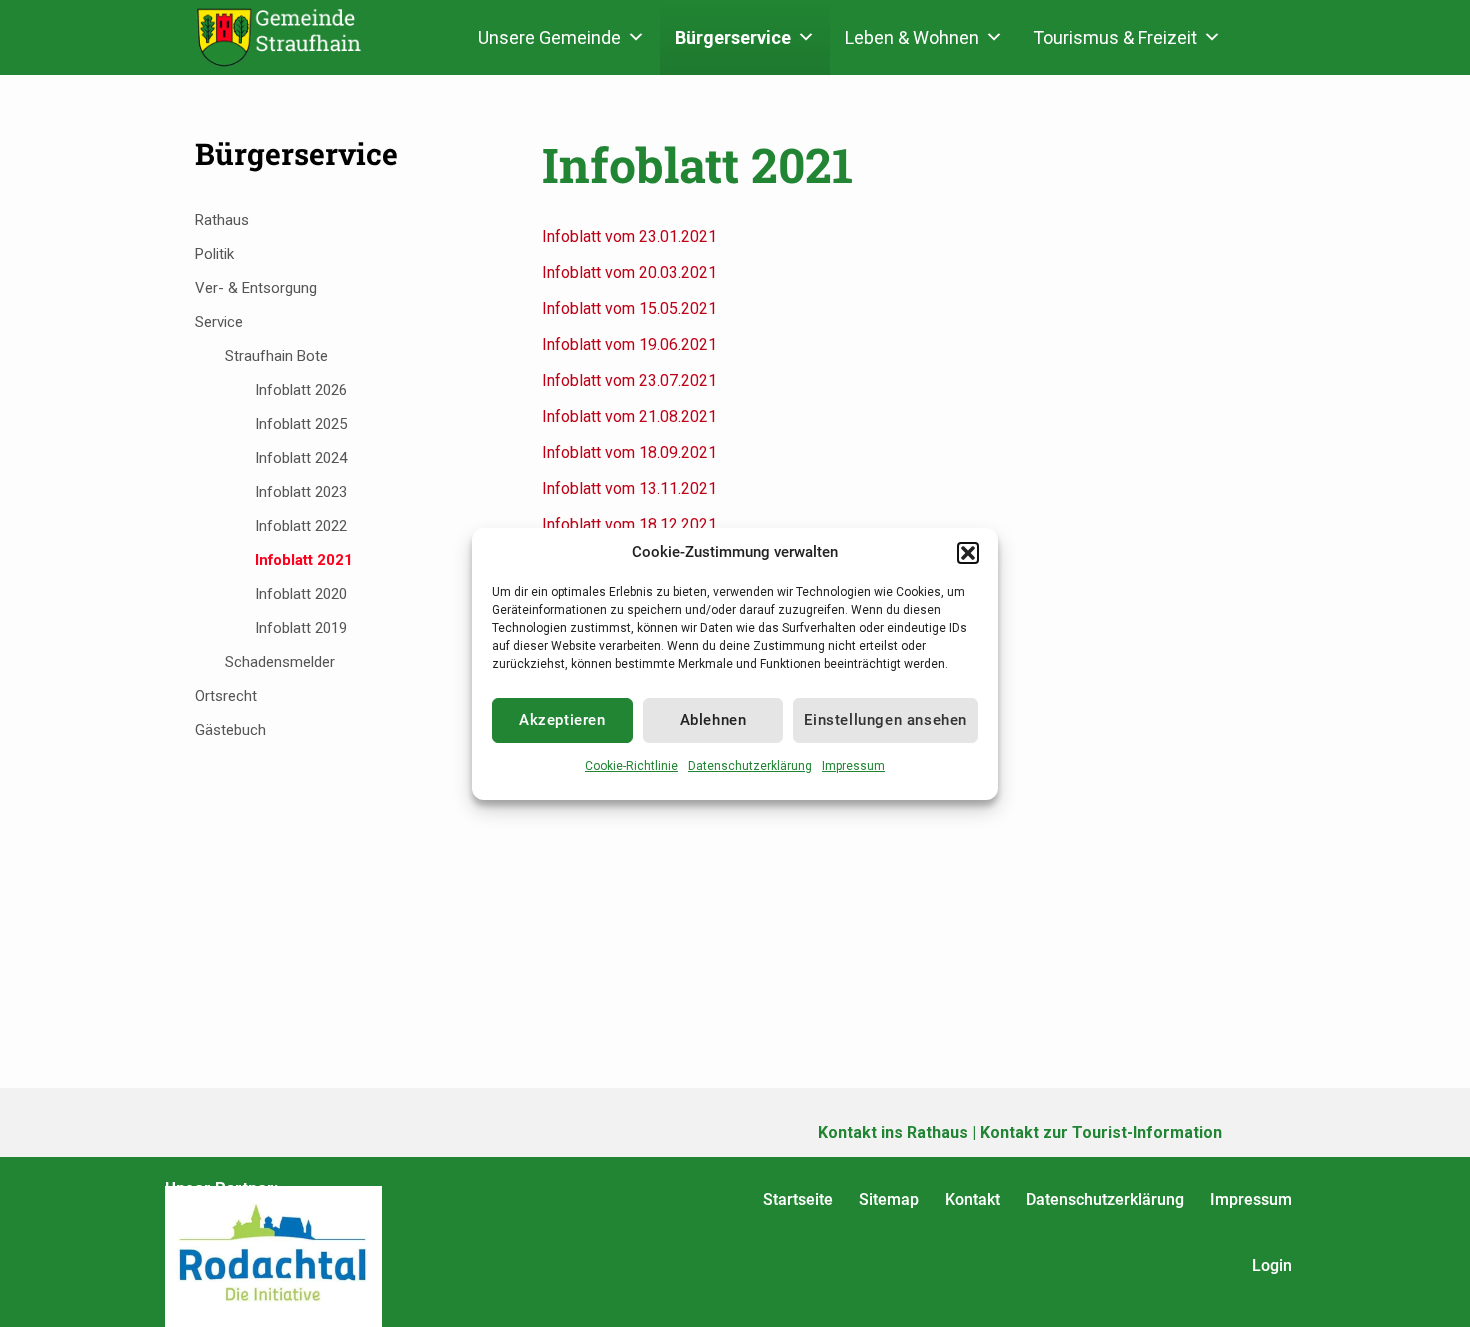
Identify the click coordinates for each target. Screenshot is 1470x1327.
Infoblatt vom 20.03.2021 (629, 272)
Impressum (853, 766)
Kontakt (972, 1199)
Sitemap (889, 1199)
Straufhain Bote (276, 356)
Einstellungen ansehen (885, 720)
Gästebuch (230, 730)
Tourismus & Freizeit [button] (1115, 37)
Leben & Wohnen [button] (912, 37)
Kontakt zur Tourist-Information (1101, 1132)
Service (219, 322)
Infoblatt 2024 (301, 458)
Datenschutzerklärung (750, 766)
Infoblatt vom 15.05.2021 (629, 308)
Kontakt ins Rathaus (893, 1132)
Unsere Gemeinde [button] (549, 37)
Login (1272, 1265)
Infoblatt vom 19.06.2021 (629, 344)
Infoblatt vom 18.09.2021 (629, 452)
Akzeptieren (562, 720)
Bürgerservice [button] (733, 37)
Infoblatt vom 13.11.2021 (629, 488)
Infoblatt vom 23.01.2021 (629, 236)
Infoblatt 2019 (301, 628)
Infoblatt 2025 (301, 424)
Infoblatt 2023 (301, 492)
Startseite (798, 1199)
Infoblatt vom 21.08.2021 (629, 416)
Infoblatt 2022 (301, 526)
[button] (968, 553)
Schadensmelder (280, 662)
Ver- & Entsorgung (256, 288)
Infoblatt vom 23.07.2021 (629, 380)
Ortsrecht (226, 696)
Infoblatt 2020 (301, 594)
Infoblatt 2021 (304, 560)
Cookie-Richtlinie (631, 766)
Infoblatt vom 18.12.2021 (629, 524)
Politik (214, 254)
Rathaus (222, 220)
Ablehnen (713, 720)
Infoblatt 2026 (301, 390)
